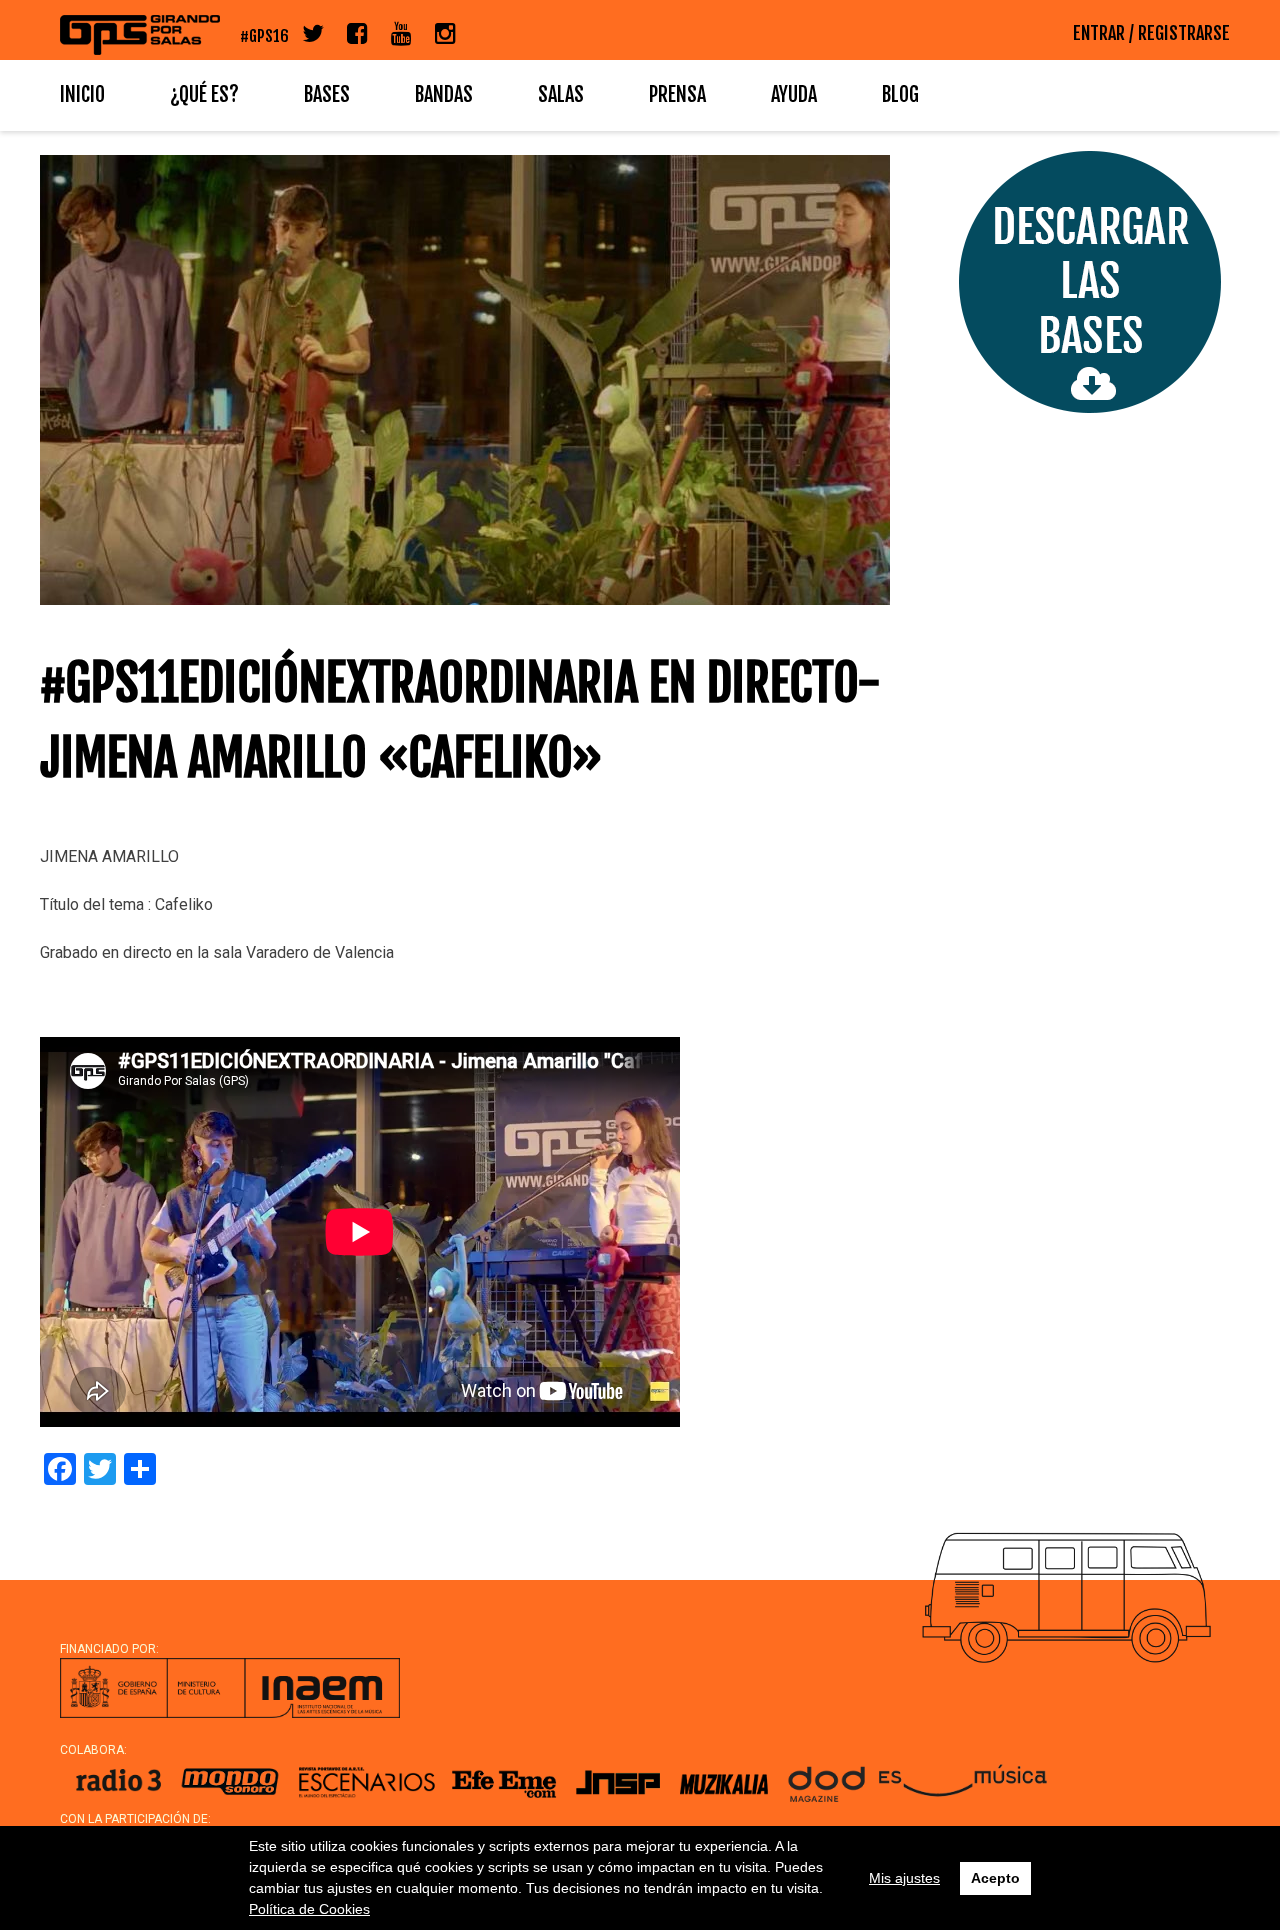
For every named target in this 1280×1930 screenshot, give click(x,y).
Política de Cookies (309, 1909)
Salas (561, 94)
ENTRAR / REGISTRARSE (1151, 33)
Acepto (995, 1878)
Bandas (444, 94)
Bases (327, 94)
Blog (900, 94)
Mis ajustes (904, 1878)
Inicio (82, 94)
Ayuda (794, 94)
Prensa (677, 94)
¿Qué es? (204, 94)
